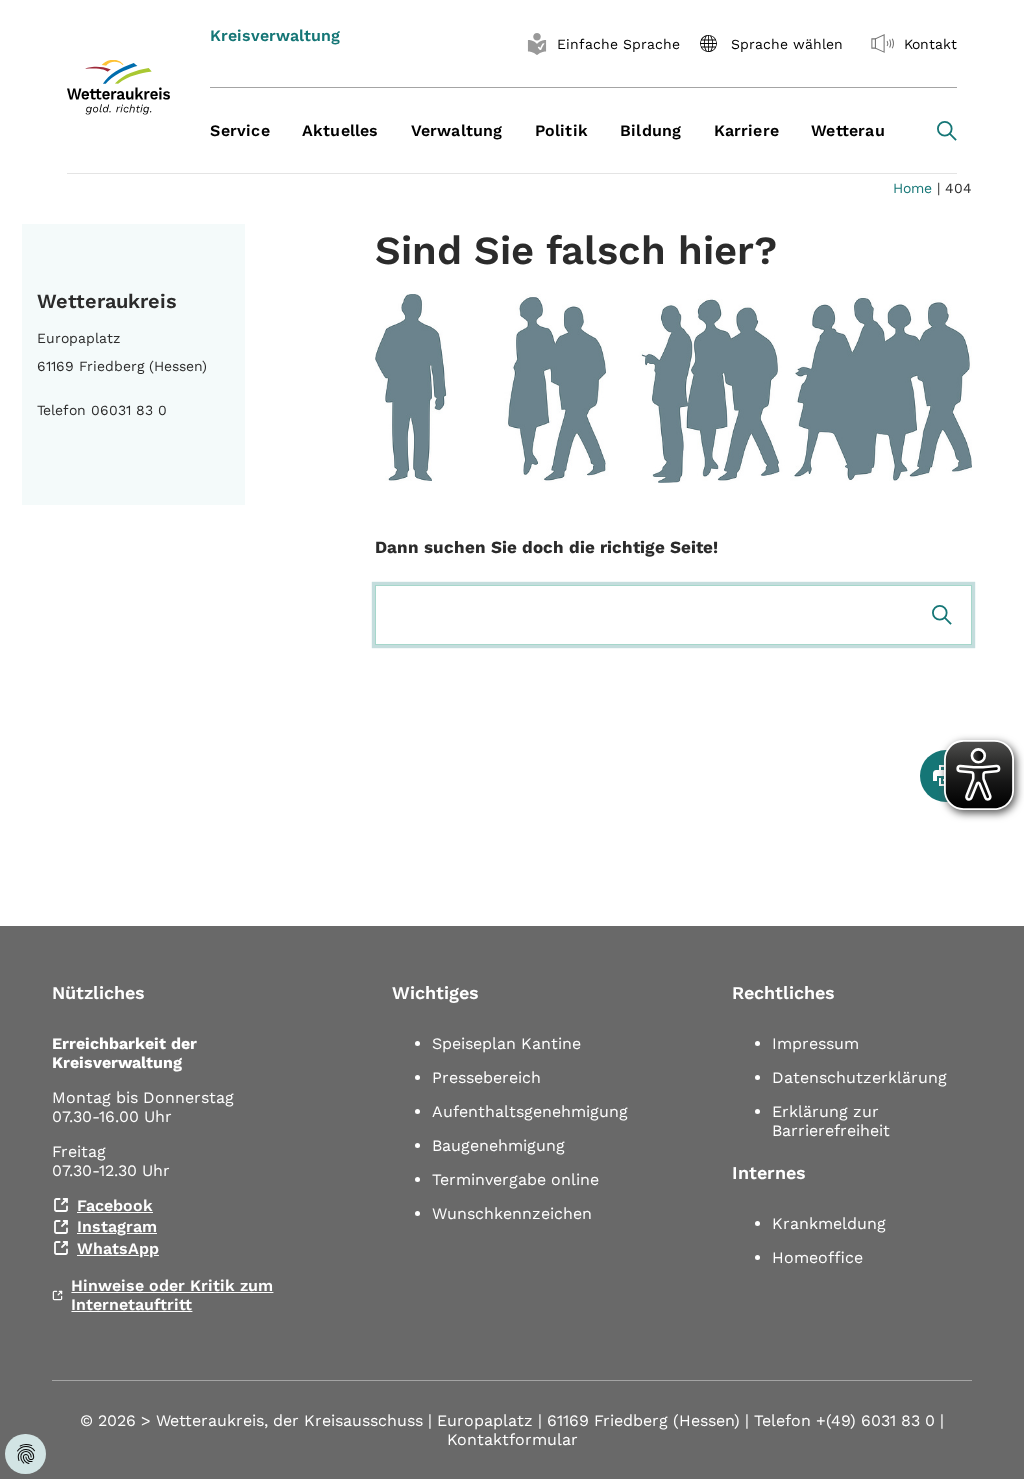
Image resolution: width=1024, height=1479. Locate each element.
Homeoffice (817, 1257)
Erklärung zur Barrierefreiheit (831, 1121)
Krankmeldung (829, 1223)
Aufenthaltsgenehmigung (530, 1111)
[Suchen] (942, 615)
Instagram (117, 1226)
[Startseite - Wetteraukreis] (118, 87)
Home (912, 188)
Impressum (815, 1043)
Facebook (115, 1205)
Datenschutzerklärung (859, 1077)
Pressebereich (486, 1077)
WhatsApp (118, 1248)
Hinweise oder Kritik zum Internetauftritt (172, 1295)
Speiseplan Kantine (506, 1043)
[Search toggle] (947, 131)
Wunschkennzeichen (512, 1213)
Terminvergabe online (515, 1179)
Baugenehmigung (498, 1145)
